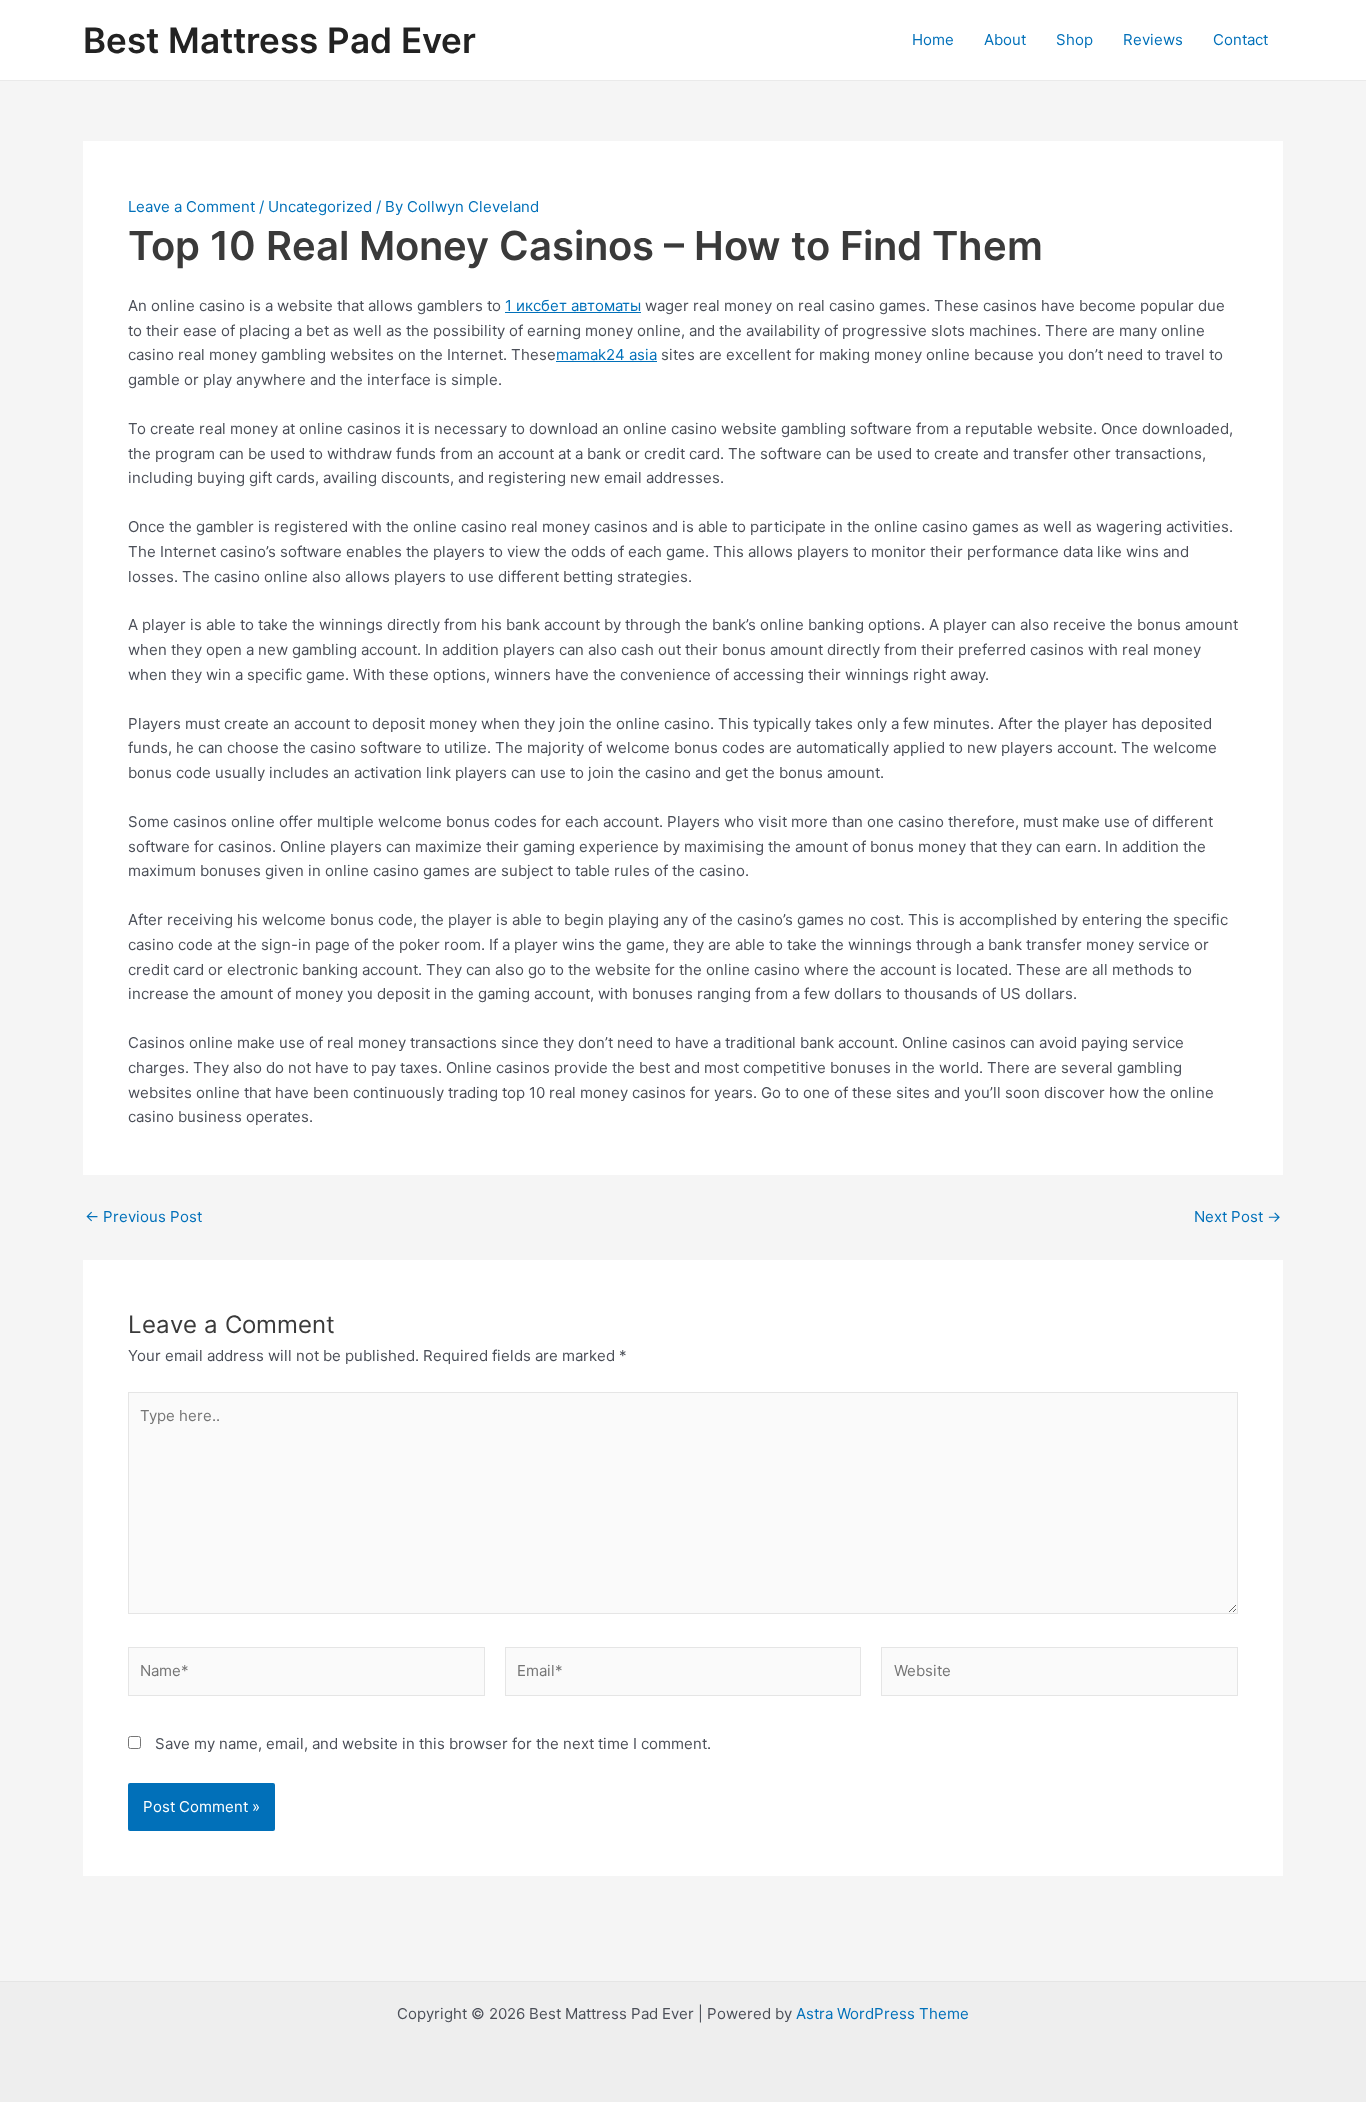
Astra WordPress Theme (882, 2013)
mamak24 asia (606, 354)
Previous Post (143, 1216)
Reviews (1153, 39)
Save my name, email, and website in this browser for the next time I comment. (433, 1743)
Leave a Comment (191, 206)
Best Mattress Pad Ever (279, 40)
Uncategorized (320, 206)
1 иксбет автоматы (573, 305)
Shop (1074, 39)
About (1005, 39)
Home (933, 39)
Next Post (1237, 1216)
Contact (1240, 39)
